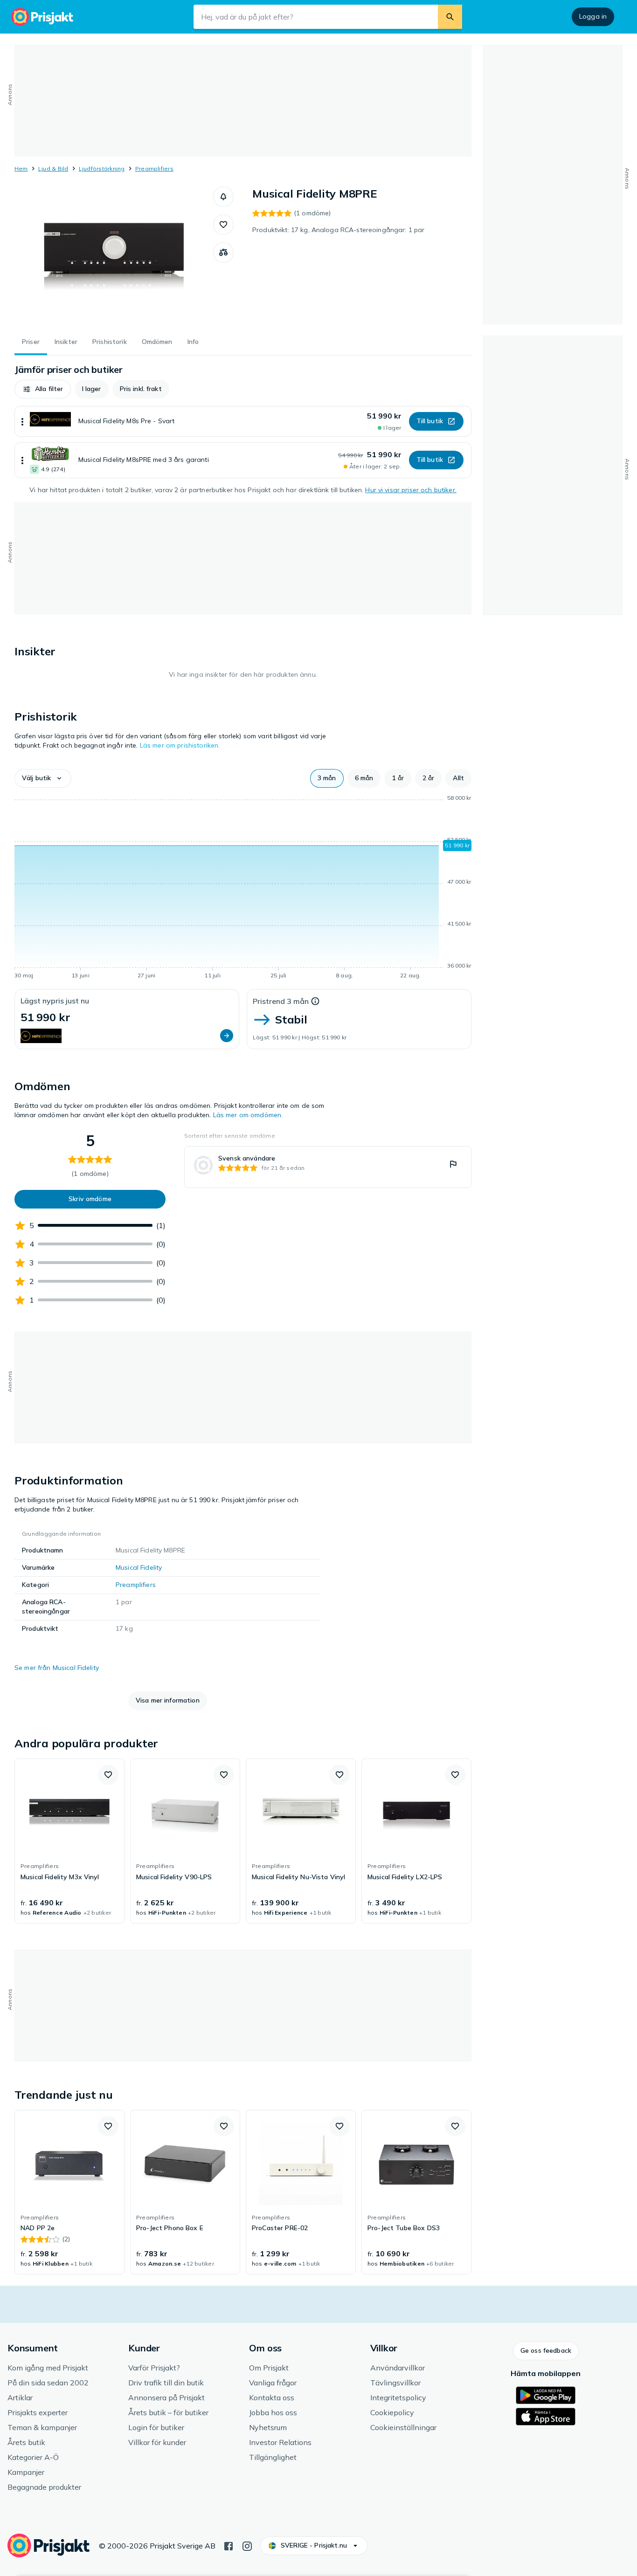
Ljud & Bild (53, 168)
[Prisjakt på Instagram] (247, 2545)
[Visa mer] (22, 421)
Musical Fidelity (139, 1567)
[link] (328, 1167)
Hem (21, 168)
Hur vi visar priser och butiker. (411, 490)
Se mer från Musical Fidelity (57, 1668)
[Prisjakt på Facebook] (228, 2545)
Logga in (593, 16)
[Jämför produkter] (223, 253)
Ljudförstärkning (102, 168)
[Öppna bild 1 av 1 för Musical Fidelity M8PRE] (114, 256)
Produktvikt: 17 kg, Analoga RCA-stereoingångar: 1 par (338, 230)
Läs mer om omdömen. (248, 1115)
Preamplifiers (154, 168)
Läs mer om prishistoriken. (180, 745)
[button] (223, 197)
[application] (243, 888)
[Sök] (450, 17)
